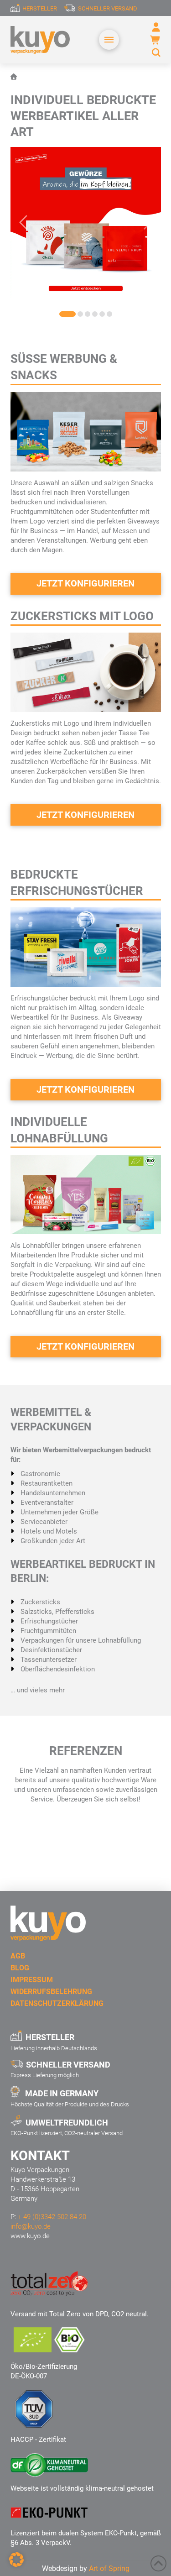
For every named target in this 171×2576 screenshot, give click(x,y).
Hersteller (40, 8)
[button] (109, 40)
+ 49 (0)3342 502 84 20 (52, 2217)
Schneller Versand (108, 8)
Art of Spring (109, 2568)
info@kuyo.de (31, 2226)
